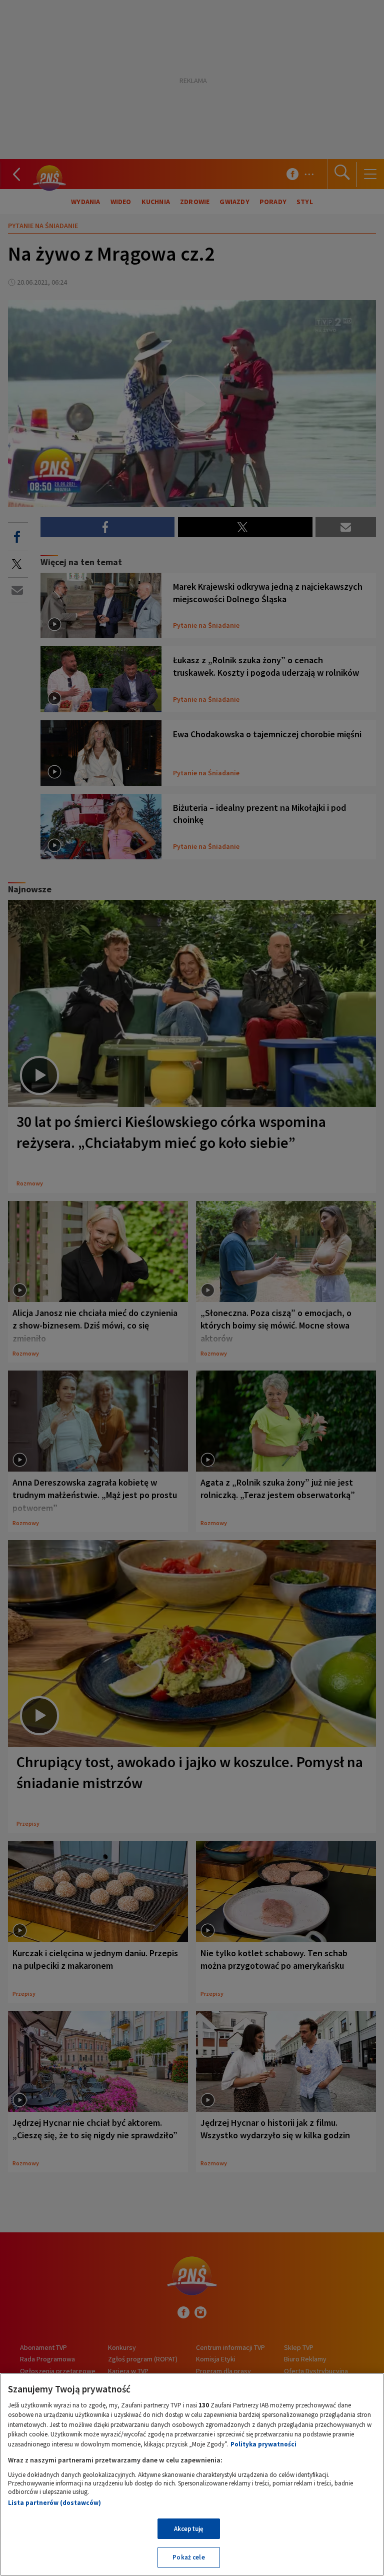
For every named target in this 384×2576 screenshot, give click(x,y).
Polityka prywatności (263, 2444)
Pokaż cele (188, 2557)
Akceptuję (189, 2529)
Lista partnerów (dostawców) (54, 2503)
